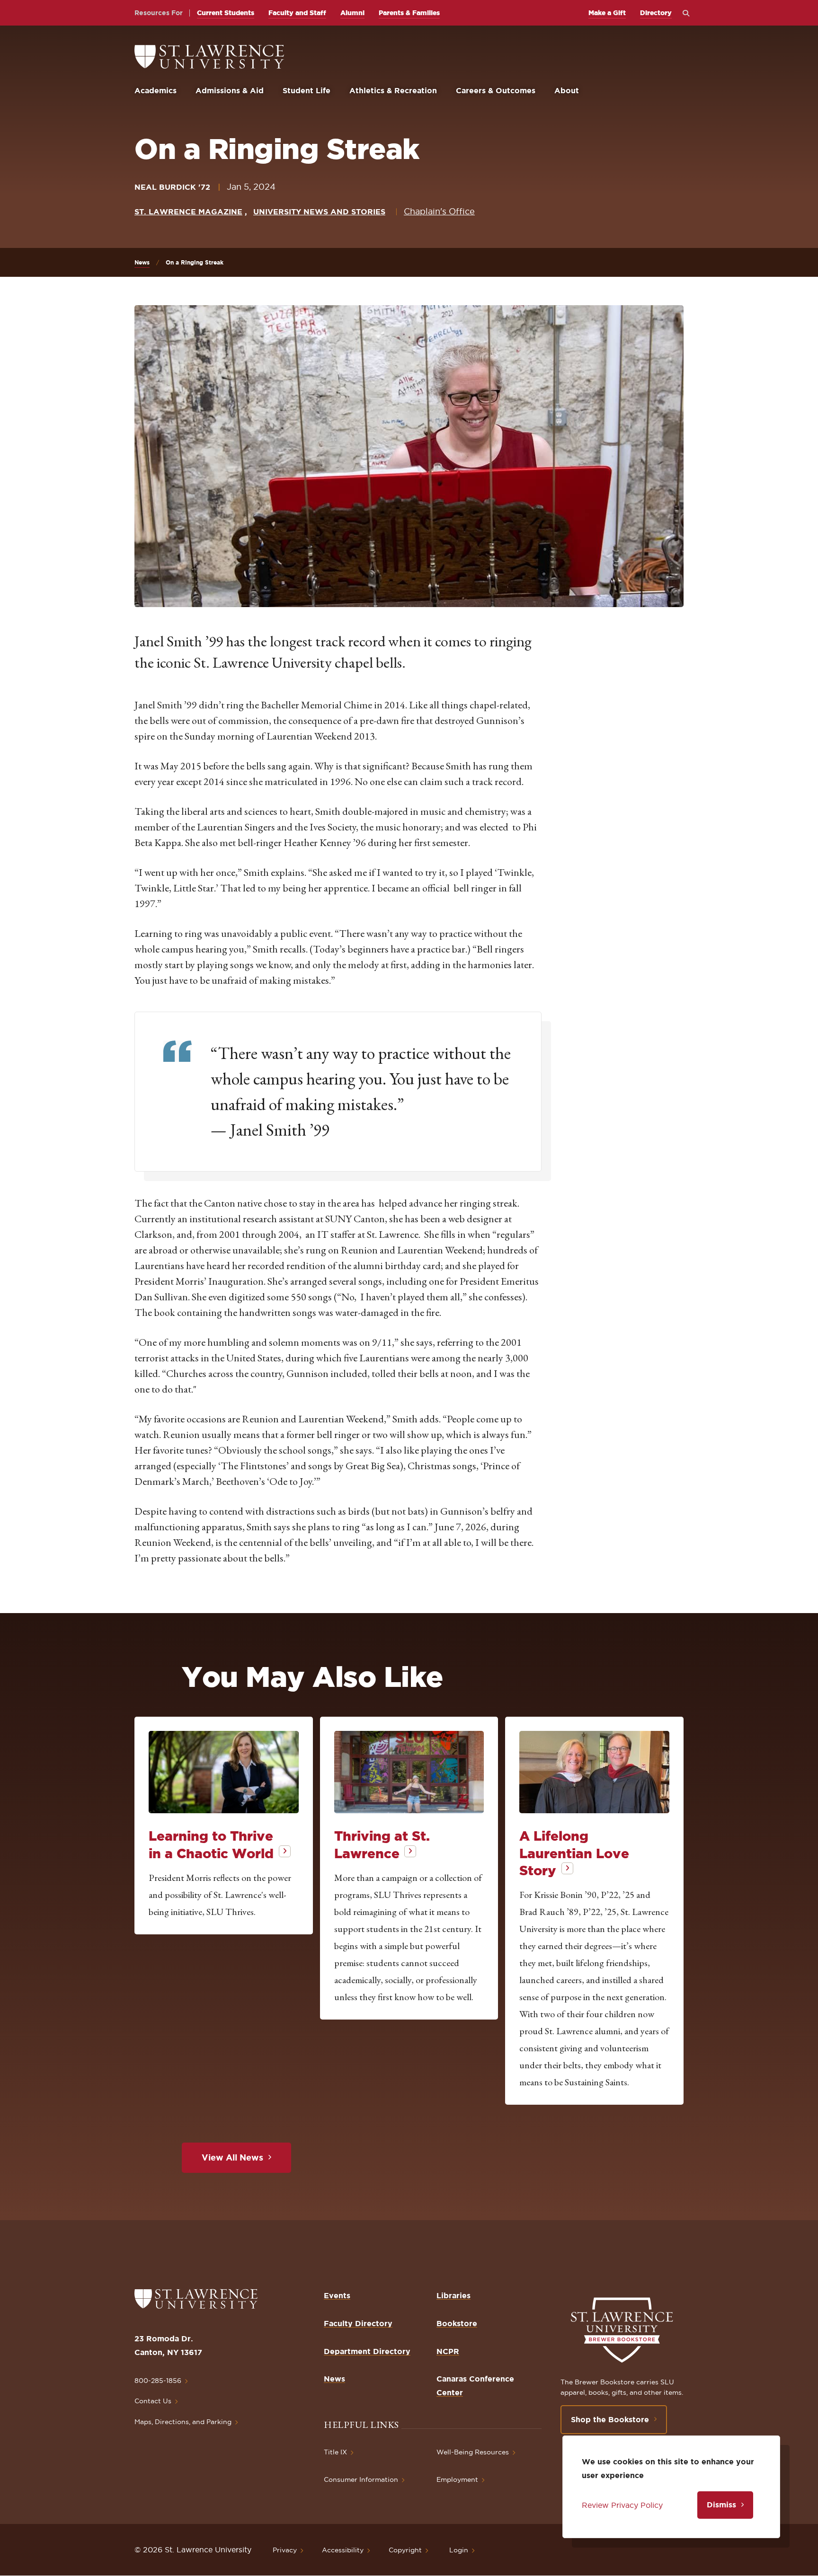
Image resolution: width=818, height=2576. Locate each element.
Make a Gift (607, 13)
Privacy (285, 2550)
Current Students (226, 13)
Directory (656, 13)
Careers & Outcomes (496, 90)
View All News (232, 2157)
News (142, 262)
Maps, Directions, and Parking (183, 2422)
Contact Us (153, 2401)
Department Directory (367, 2351)
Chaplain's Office (439, 211)
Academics (156, 90)
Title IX (335, 2452)
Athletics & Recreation (393, 90)
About (567, 90)
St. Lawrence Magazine (188, 212)
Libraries (453, 2295)
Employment (457, 2479)
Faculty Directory (358, 2323)
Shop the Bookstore (610, 2419)
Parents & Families (409, 13)
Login (459, 2550)
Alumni (352, 13)
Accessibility (343, 2550)
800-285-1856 (158, 2381)
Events (337, 2295)
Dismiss (721, 2505)
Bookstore (457, 2323)
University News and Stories (319, 212)
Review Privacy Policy (622, 2505)
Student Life (307, 90)
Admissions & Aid (230, 90)
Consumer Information (361, 2479)
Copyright (405, 2550)
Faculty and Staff (297, 13)
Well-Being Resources (473, 2452)
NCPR (448, 2351)
